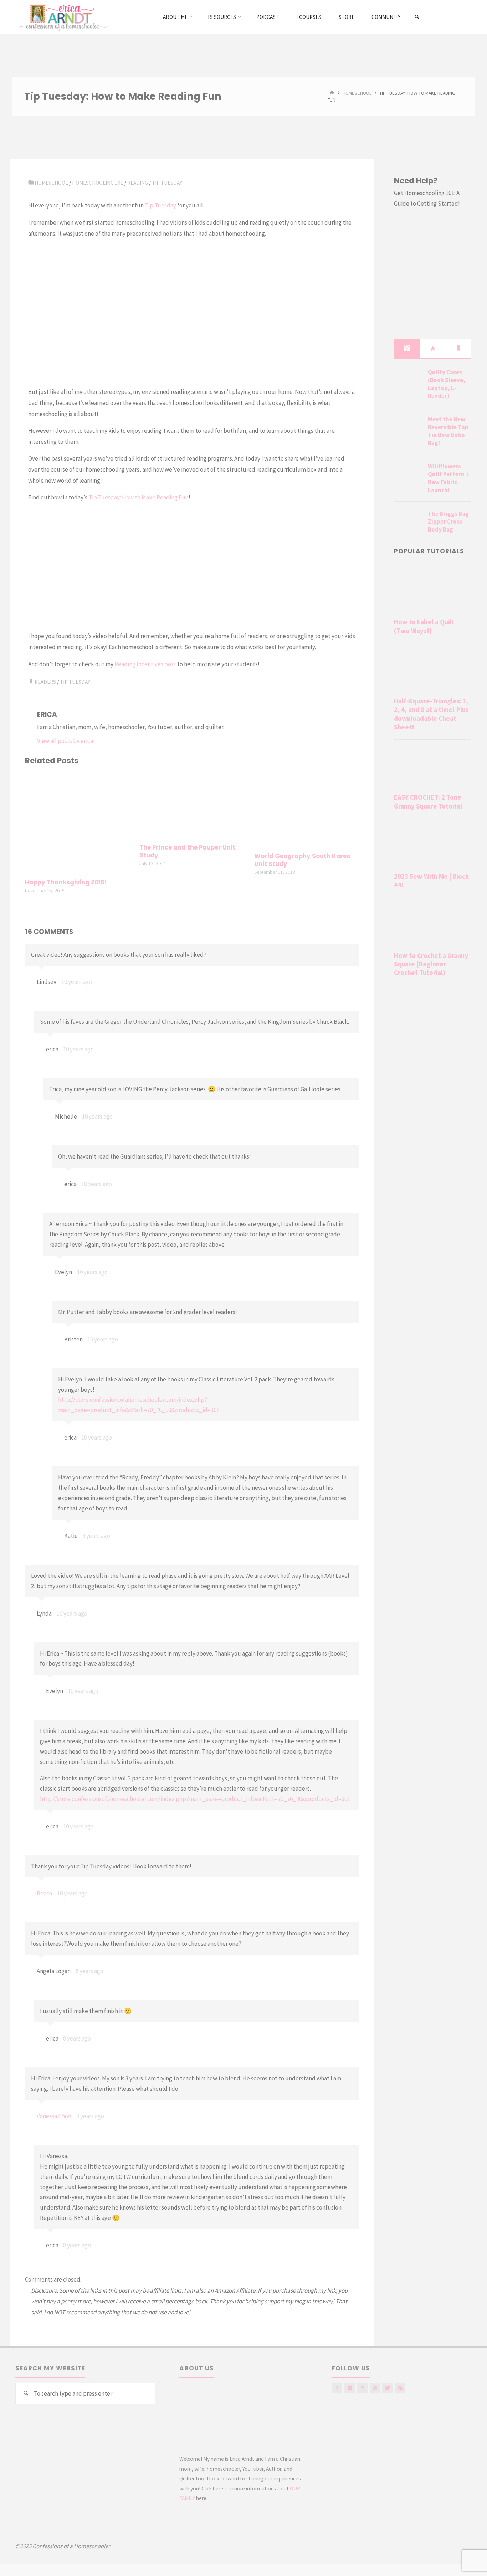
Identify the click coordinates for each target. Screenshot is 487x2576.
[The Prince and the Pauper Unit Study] (192, 805)
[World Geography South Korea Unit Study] (307, 810)
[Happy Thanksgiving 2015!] (77, 823)
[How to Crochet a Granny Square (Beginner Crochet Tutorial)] (433, 926)
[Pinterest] (362, 2388)
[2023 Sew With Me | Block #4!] (433, 847)
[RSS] (400, 2388)
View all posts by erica (65, 741)
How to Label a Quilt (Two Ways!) (424, 626)
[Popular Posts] (433, 349)
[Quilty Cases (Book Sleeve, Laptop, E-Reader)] (408, 381)
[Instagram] (350, 2388)
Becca (44, 1893)
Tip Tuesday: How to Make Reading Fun (139, 497)
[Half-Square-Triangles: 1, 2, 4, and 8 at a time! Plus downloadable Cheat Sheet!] (433, 672)
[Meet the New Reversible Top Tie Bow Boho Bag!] (408, 428)
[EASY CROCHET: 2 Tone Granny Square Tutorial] (433, 768)
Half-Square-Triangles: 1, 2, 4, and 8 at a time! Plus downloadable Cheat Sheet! (431, 714)
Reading (138, 183)
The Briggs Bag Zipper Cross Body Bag (448, 522)
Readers (45, 682)
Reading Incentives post (145, 664)
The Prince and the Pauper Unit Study (187, 851)
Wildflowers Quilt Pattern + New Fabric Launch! (448, 478)
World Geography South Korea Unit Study (303, 860)
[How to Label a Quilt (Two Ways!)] (433, 592)
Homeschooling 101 (98, 183)
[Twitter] (387, 2388)
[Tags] (458, 349)
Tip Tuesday (167, 183)
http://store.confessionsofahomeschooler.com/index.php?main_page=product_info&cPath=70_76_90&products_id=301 (195, 1799)
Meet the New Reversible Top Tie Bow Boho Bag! (448, 431)
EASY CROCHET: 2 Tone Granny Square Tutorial (428, 802)
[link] (417, 17)
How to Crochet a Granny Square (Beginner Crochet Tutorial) (431, 964)
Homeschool (357, 93)
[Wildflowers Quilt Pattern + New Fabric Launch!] (408, 475)
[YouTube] (375, 2388)
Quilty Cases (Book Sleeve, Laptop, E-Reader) (447, 384)
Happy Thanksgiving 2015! (66, 882)
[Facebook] (337, 2388)
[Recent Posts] (407, 349)
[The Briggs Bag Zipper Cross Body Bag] (408, 522)
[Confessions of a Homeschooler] (61, 17)
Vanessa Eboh (54, 2116)
